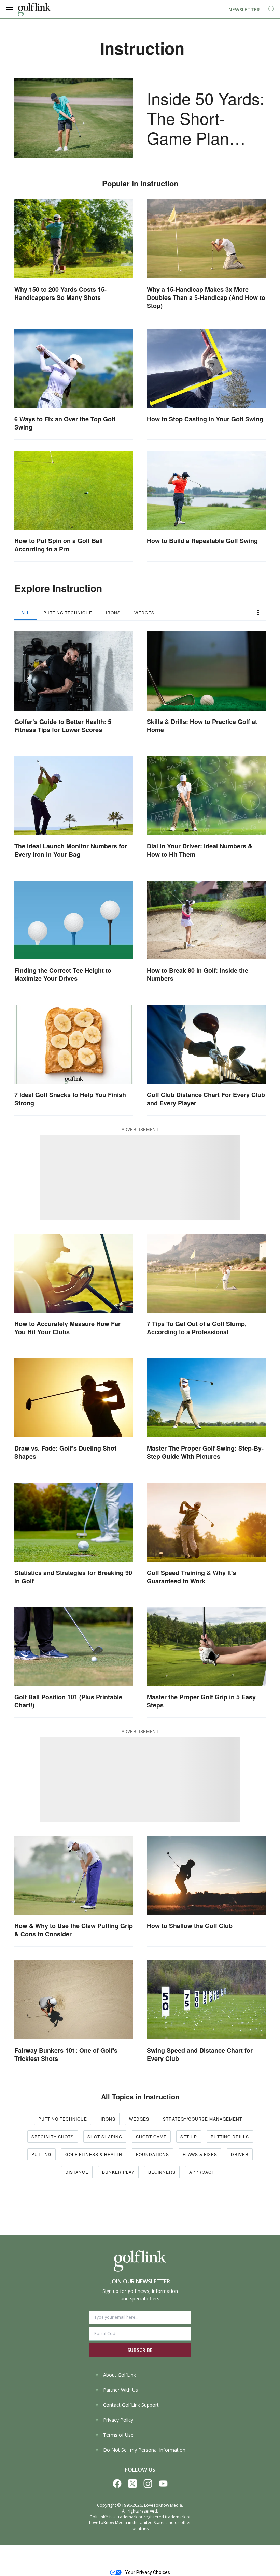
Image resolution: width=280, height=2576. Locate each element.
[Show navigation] (10, 9)
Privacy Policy (118, 2420)
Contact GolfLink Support (131, 2405)
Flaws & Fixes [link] (200, 2154)
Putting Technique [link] (63, 2119)
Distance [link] (77, 2172)
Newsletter (244, 9)
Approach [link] (202, 2172)
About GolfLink (120, 2375)
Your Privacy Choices (148, 2572)
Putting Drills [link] (230, 2136)
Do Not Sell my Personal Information (144, 2450)
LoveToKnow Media (163, 2505)
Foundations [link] (152, 2154)
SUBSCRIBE (140, 2350)
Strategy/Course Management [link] (202, 2119)
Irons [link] (108, 2119)
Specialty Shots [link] (53, 2136)
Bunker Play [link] (118, 2172)
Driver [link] (240, 2154)
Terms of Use (118, 2435)
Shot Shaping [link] (105, 2136)
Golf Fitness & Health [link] (94, 2154)
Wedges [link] (139, 2119)
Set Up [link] (189, 2136)
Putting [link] (41, 2154)
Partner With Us (121, 2390)
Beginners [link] (162, 2172)
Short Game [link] (151, 2136)
